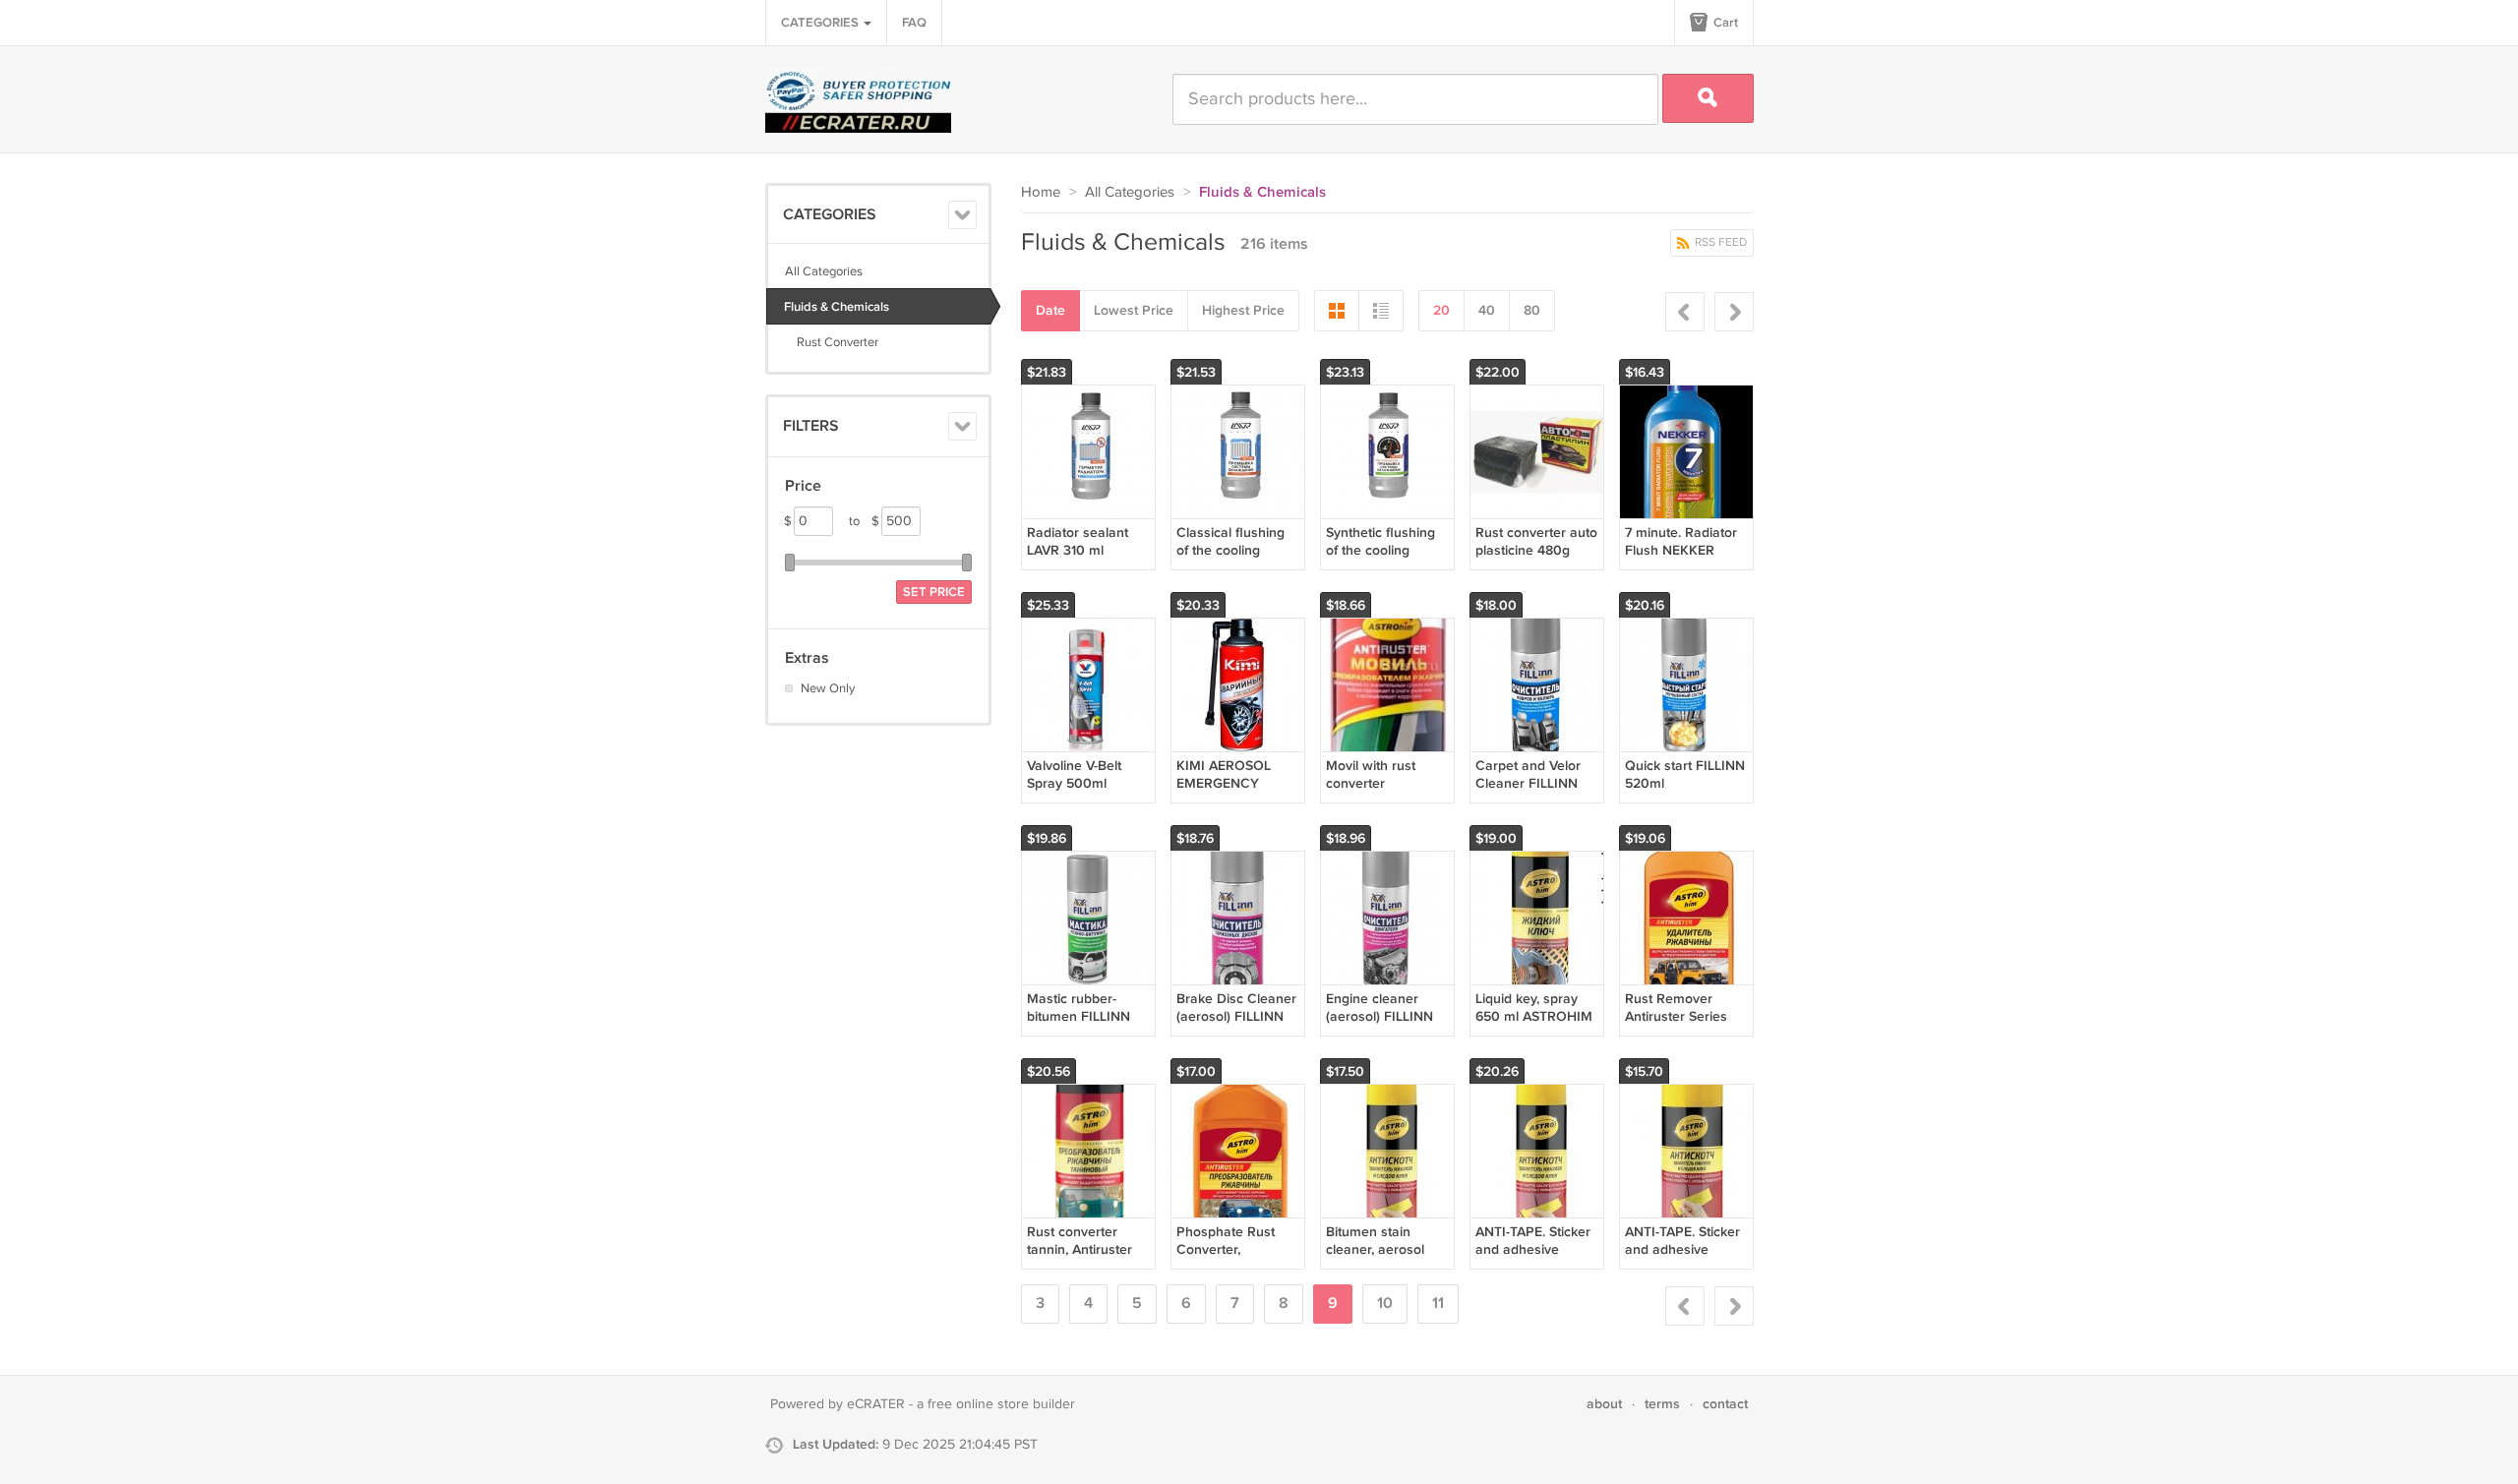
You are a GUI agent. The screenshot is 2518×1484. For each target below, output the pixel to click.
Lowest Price (1134, 310)
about (1604, 1404)
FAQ (914, 23)
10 (1385, 1304)
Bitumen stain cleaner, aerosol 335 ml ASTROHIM (1384, 1249)
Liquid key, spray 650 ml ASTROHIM (1534, 1008)
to (864, 521)
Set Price (934, 592)
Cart (1724, 23)
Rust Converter (832, 342)
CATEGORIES (821, 23)
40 (1487, 310)
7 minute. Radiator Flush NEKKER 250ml (1681, 550)
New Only (828, 688)
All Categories (824, 271)
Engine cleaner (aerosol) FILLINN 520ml (1379, 1016)
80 (1532, 310)
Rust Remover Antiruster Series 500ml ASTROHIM (1682, 1016)
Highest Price (1243, 310)
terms (1662, 1404)
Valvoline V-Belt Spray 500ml (1074, 774)
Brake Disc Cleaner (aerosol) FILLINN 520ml (1236, 1016)
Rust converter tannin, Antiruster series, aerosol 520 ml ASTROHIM (1086, 1259)
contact (1725, 1404)
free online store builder (1001, 1404)
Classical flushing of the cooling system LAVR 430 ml (1231, 560)
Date (1050, 310)
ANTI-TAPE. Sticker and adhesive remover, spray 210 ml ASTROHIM (1684, 1259)
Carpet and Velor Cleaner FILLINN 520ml (1528, 783)
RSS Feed (1719, 242)
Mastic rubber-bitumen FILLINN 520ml (1079, 1016)
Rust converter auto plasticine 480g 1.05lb (1536, 550)
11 (1438, 1304)
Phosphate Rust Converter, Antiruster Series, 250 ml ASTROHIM (1235, 1259)
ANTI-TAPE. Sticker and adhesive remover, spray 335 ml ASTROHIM (1535, 1259)
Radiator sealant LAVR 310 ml (1078, 541)
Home (1041, 192)
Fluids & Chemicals (837, 307)
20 (1441, 310)
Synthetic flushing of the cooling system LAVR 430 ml (1380, 560)
